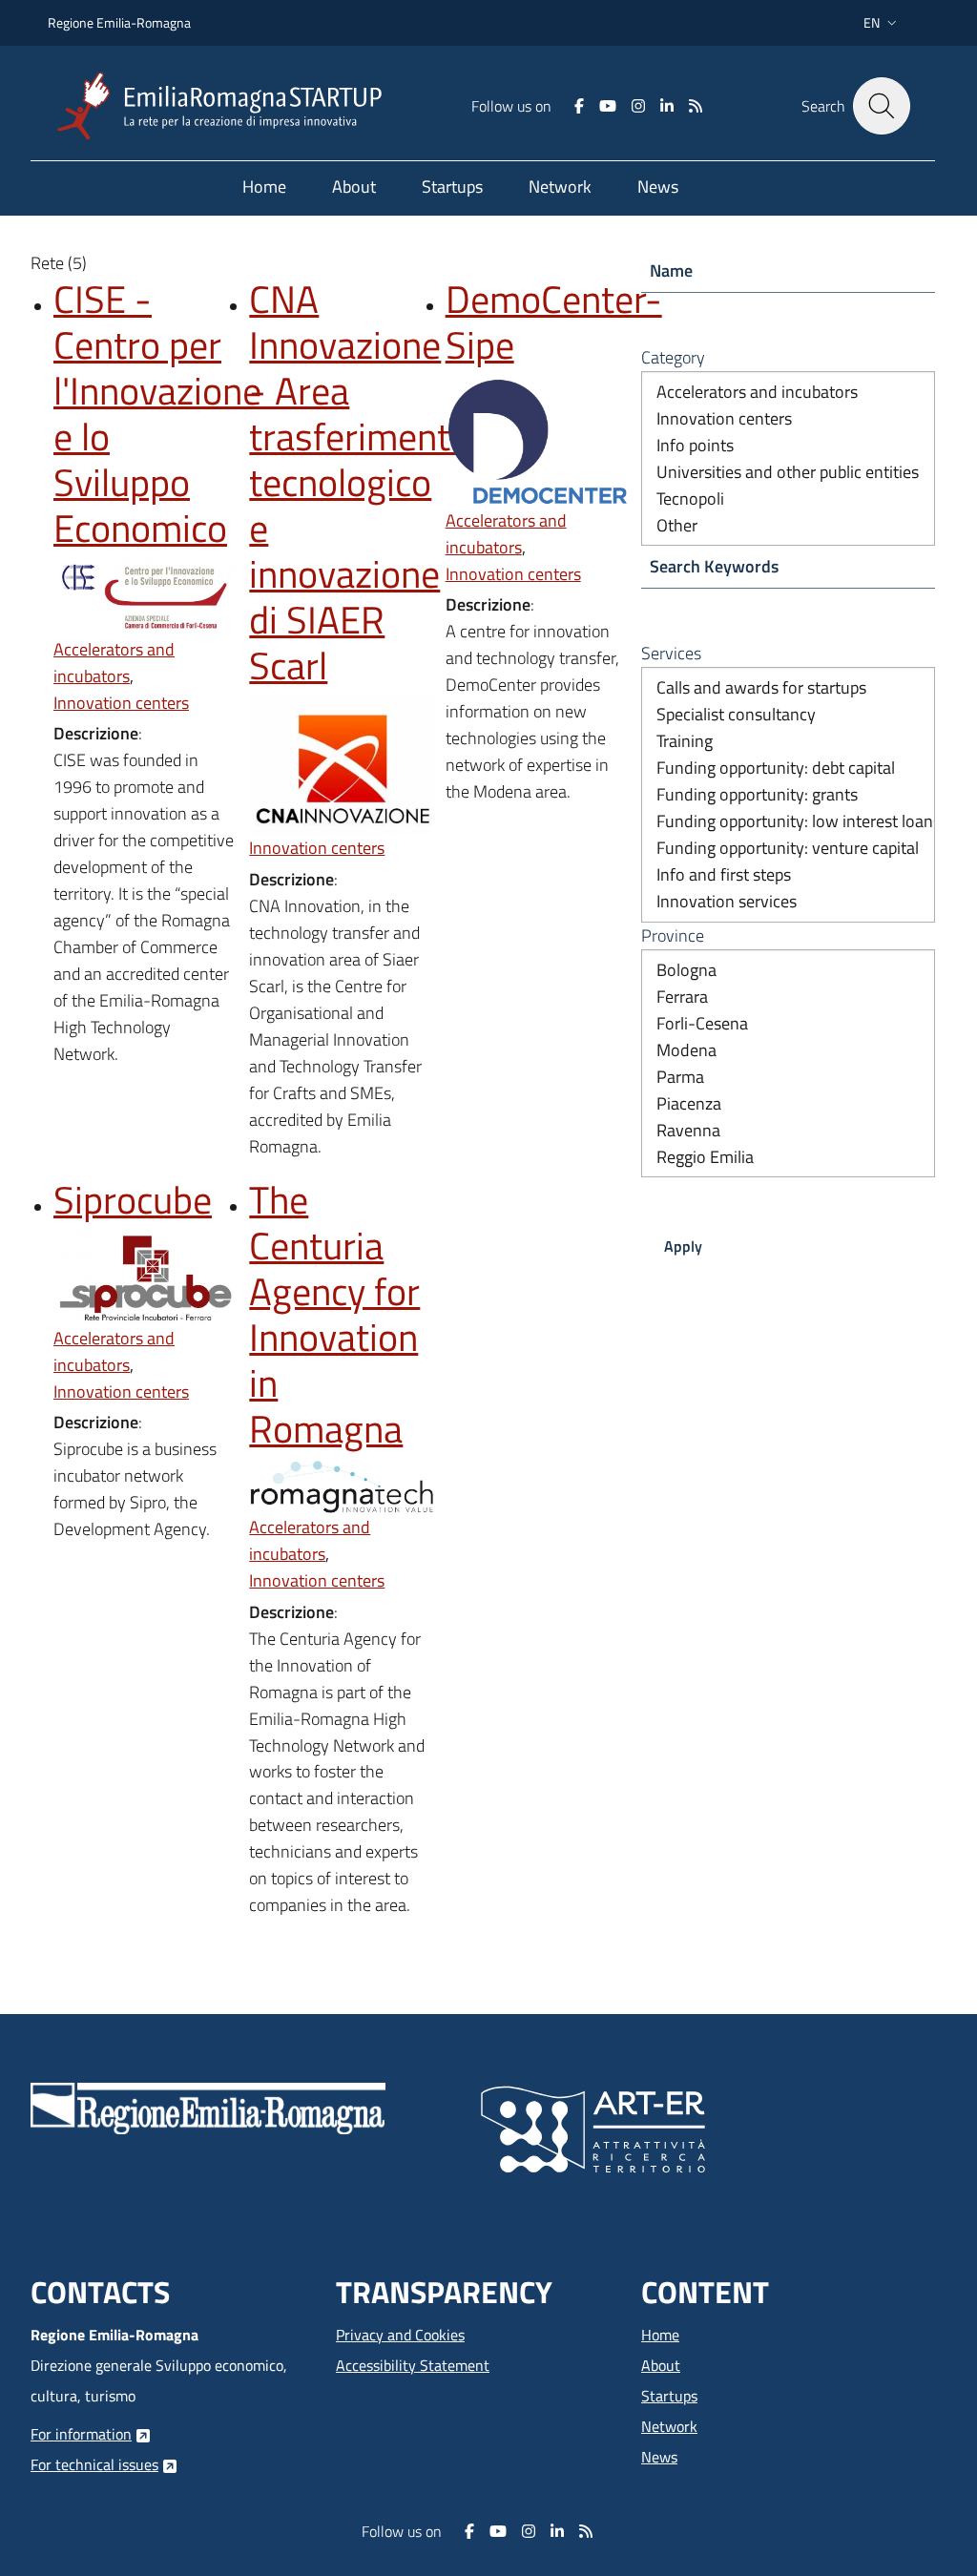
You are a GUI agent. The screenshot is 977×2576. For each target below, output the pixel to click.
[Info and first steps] (788, 875)
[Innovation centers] (788, 419)
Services (671, 653)
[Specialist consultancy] (788, 715)
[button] (882, 23)
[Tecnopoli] (788, 499)
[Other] (788, 526)
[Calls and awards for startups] (788, 688)
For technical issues (94, 2464)
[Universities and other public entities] (788, 472)
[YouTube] (608, 106)
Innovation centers (121, 703)
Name (671, 270)
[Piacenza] (788, 1104)
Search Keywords (714, 566)
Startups (669, 2396)
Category (673, 357)
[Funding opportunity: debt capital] (788, 768)
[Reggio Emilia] (788, 1157)
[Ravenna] (788, 1131)
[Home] (227, 106)
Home (660, 2335)
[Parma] (788, 1077)
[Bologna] (788, 970)
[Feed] (696, 106)
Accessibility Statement (413, 2365)
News (659, 2457)
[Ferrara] (788, 997)
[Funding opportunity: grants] (788, 795)
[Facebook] (579, 106)
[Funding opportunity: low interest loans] (788, 821)
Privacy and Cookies (400, 2335)
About (661, 2365)
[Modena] (788, 1050)
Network (669, 2426)
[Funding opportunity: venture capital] (788, 848)
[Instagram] (638, 106)
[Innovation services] (788, 902)
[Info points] (788, 446)
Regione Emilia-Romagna (119, 22)
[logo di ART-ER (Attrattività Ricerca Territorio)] (593, 2128)
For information (81, 2434)
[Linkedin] (667, 106)
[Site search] (882, 106)
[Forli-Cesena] (788, 1024)
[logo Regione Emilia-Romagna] (208, 2107)
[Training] (788, 741)
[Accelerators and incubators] (788, 392)
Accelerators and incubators (114, 663)
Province (673, 935)
